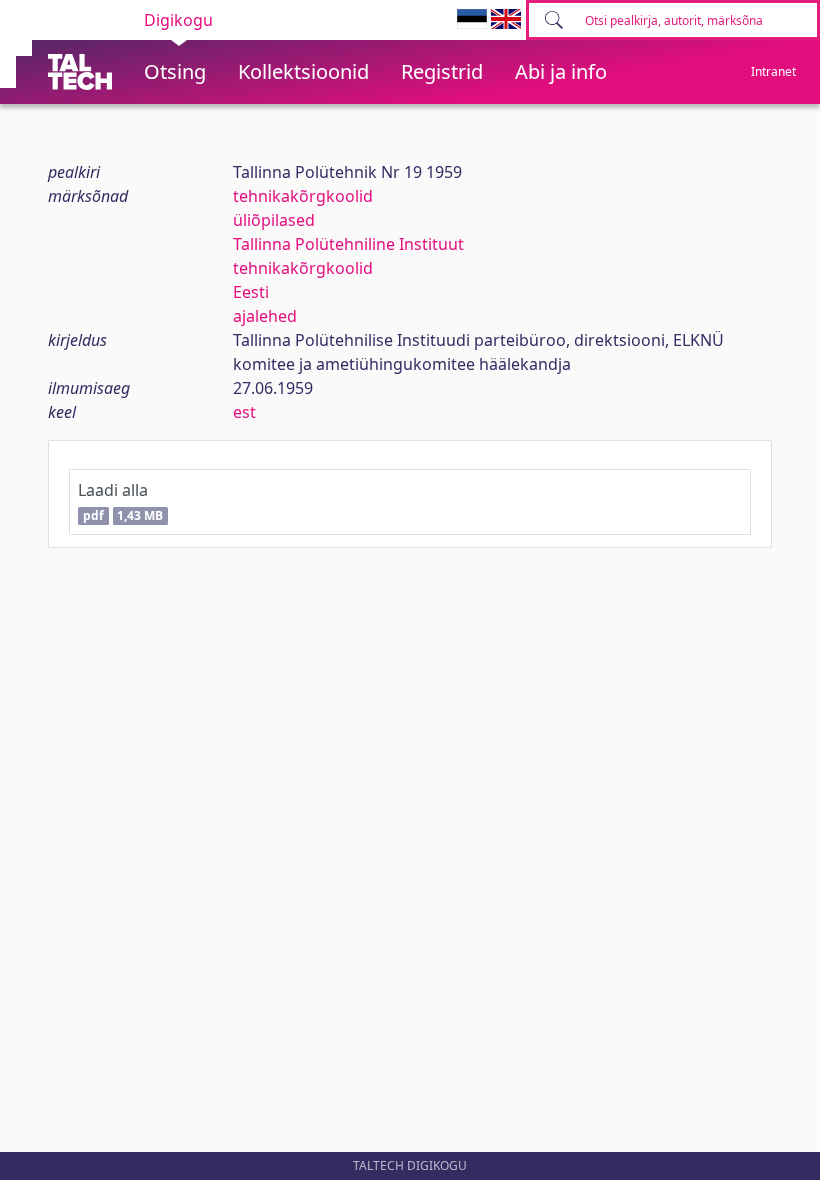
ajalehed (265, 316)
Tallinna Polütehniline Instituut (348, 244)
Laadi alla (120, 501)
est (244, 412)
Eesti (251, 292)
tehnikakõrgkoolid (303, 196)
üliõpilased (274, 220)
